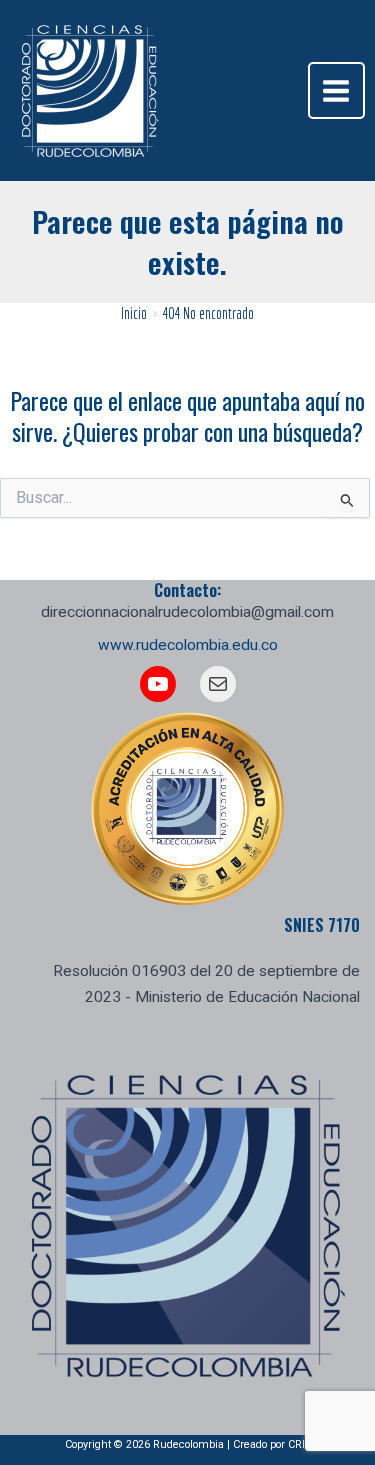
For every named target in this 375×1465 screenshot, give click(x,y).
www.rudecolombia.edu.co (188, 645)
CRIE (299, 1444)
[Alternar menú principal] (336, 90)
